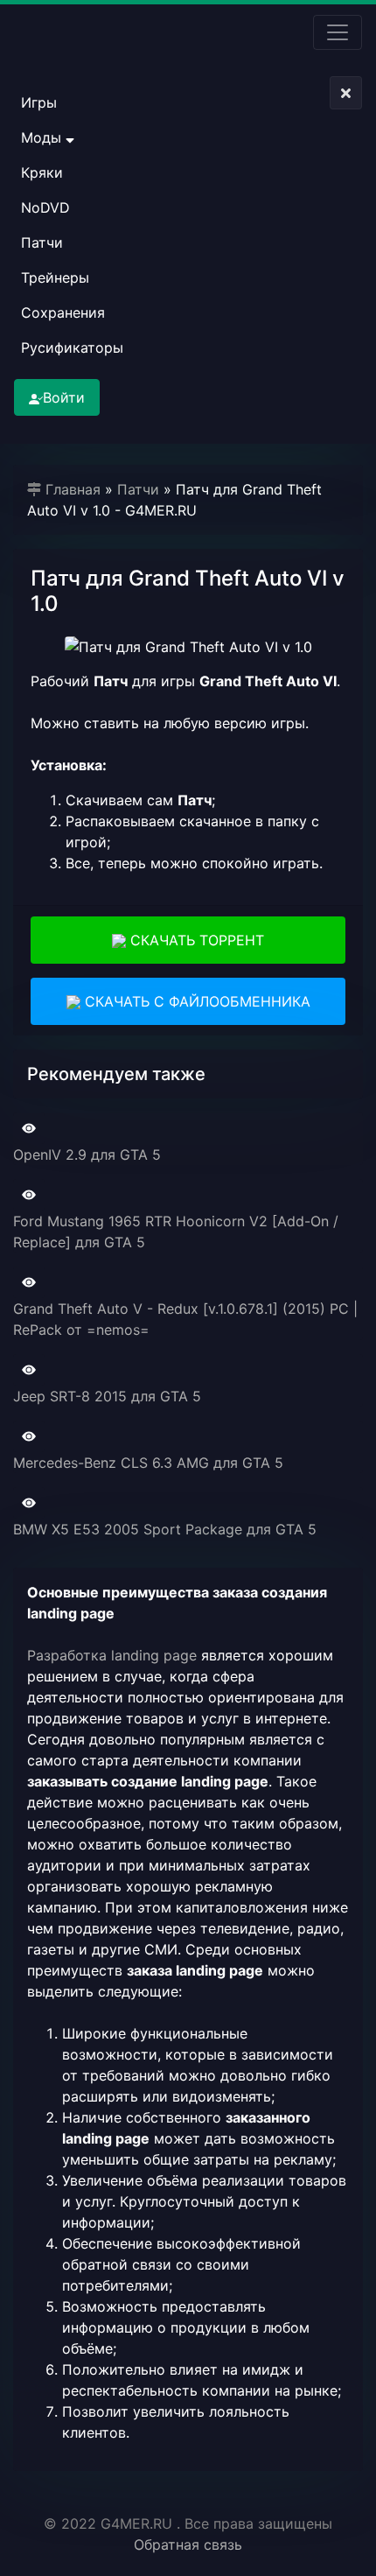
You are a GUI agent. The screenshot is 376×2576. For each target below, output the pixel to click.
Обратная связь (188, 2544)
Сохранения (63, 312)
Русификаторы (72, 347)
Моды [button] (43, 137)
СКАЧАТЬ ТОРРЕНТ (195, 940)
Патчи (42, 242)
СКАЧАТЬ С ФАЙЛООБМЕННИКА (195, 1001)
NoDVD (45, 207)
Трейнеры (55, 277)
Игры (39, 102)
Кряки (42, 172)
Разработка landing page (112, 1655)
